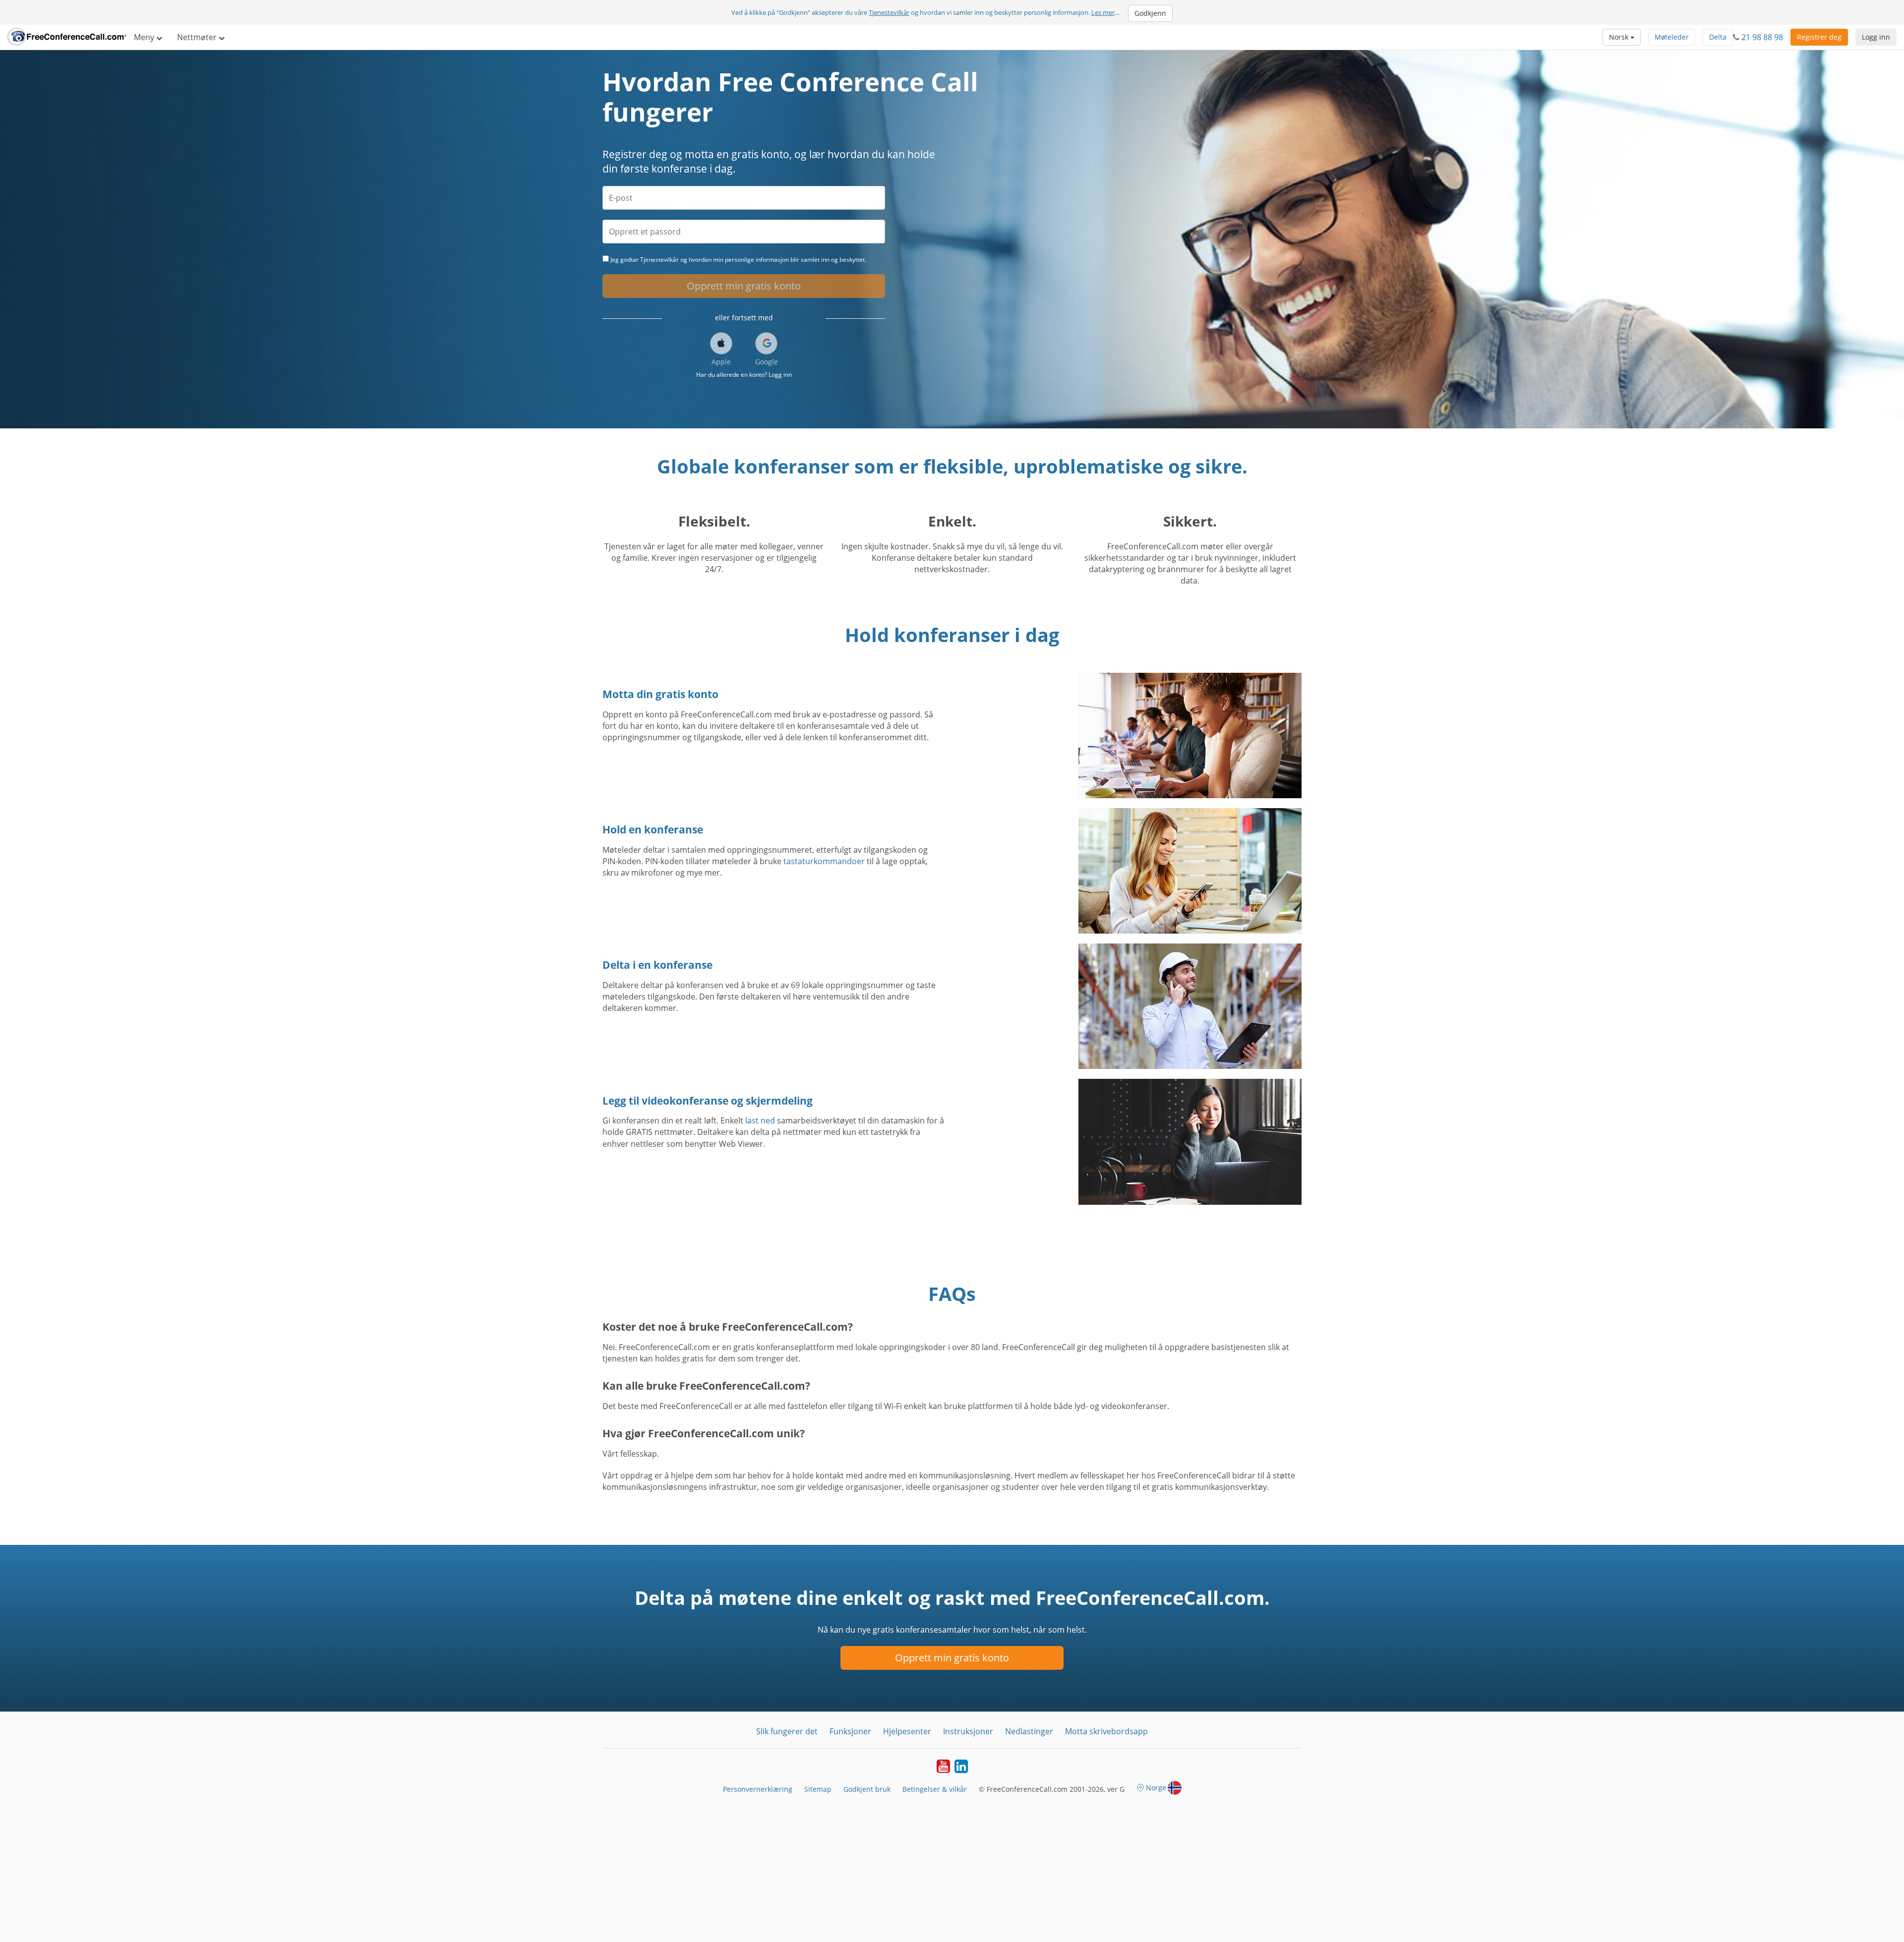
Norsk (1620, 37)
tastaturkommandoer (824, 861)
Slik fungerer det (787, 1731)
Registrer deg (1819, 37)
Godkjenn (1150, 13)
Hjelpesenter (907, 1731)
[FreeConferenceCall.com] (67, 37)
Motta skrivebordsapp (1106, 1731)
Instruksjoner (968, 1731)
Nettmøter (198, 37)
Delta (1718, 37)
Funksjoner (850, 1731)
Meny (145, 37)
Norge (1156, 1788)
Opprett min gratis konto (744, 286)
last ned (760, 1120)
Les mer (1103, 12)
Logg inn (1876, 37)
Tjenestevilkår (889, 12)
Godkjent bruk (867, 1789)
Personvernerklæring (758, 1789)
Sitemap (818, 1789)
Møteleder (1672, 37)
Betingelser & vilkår (935, 1789)
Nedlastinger (1029, 1731)
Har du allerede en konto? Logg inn (744, 375)
